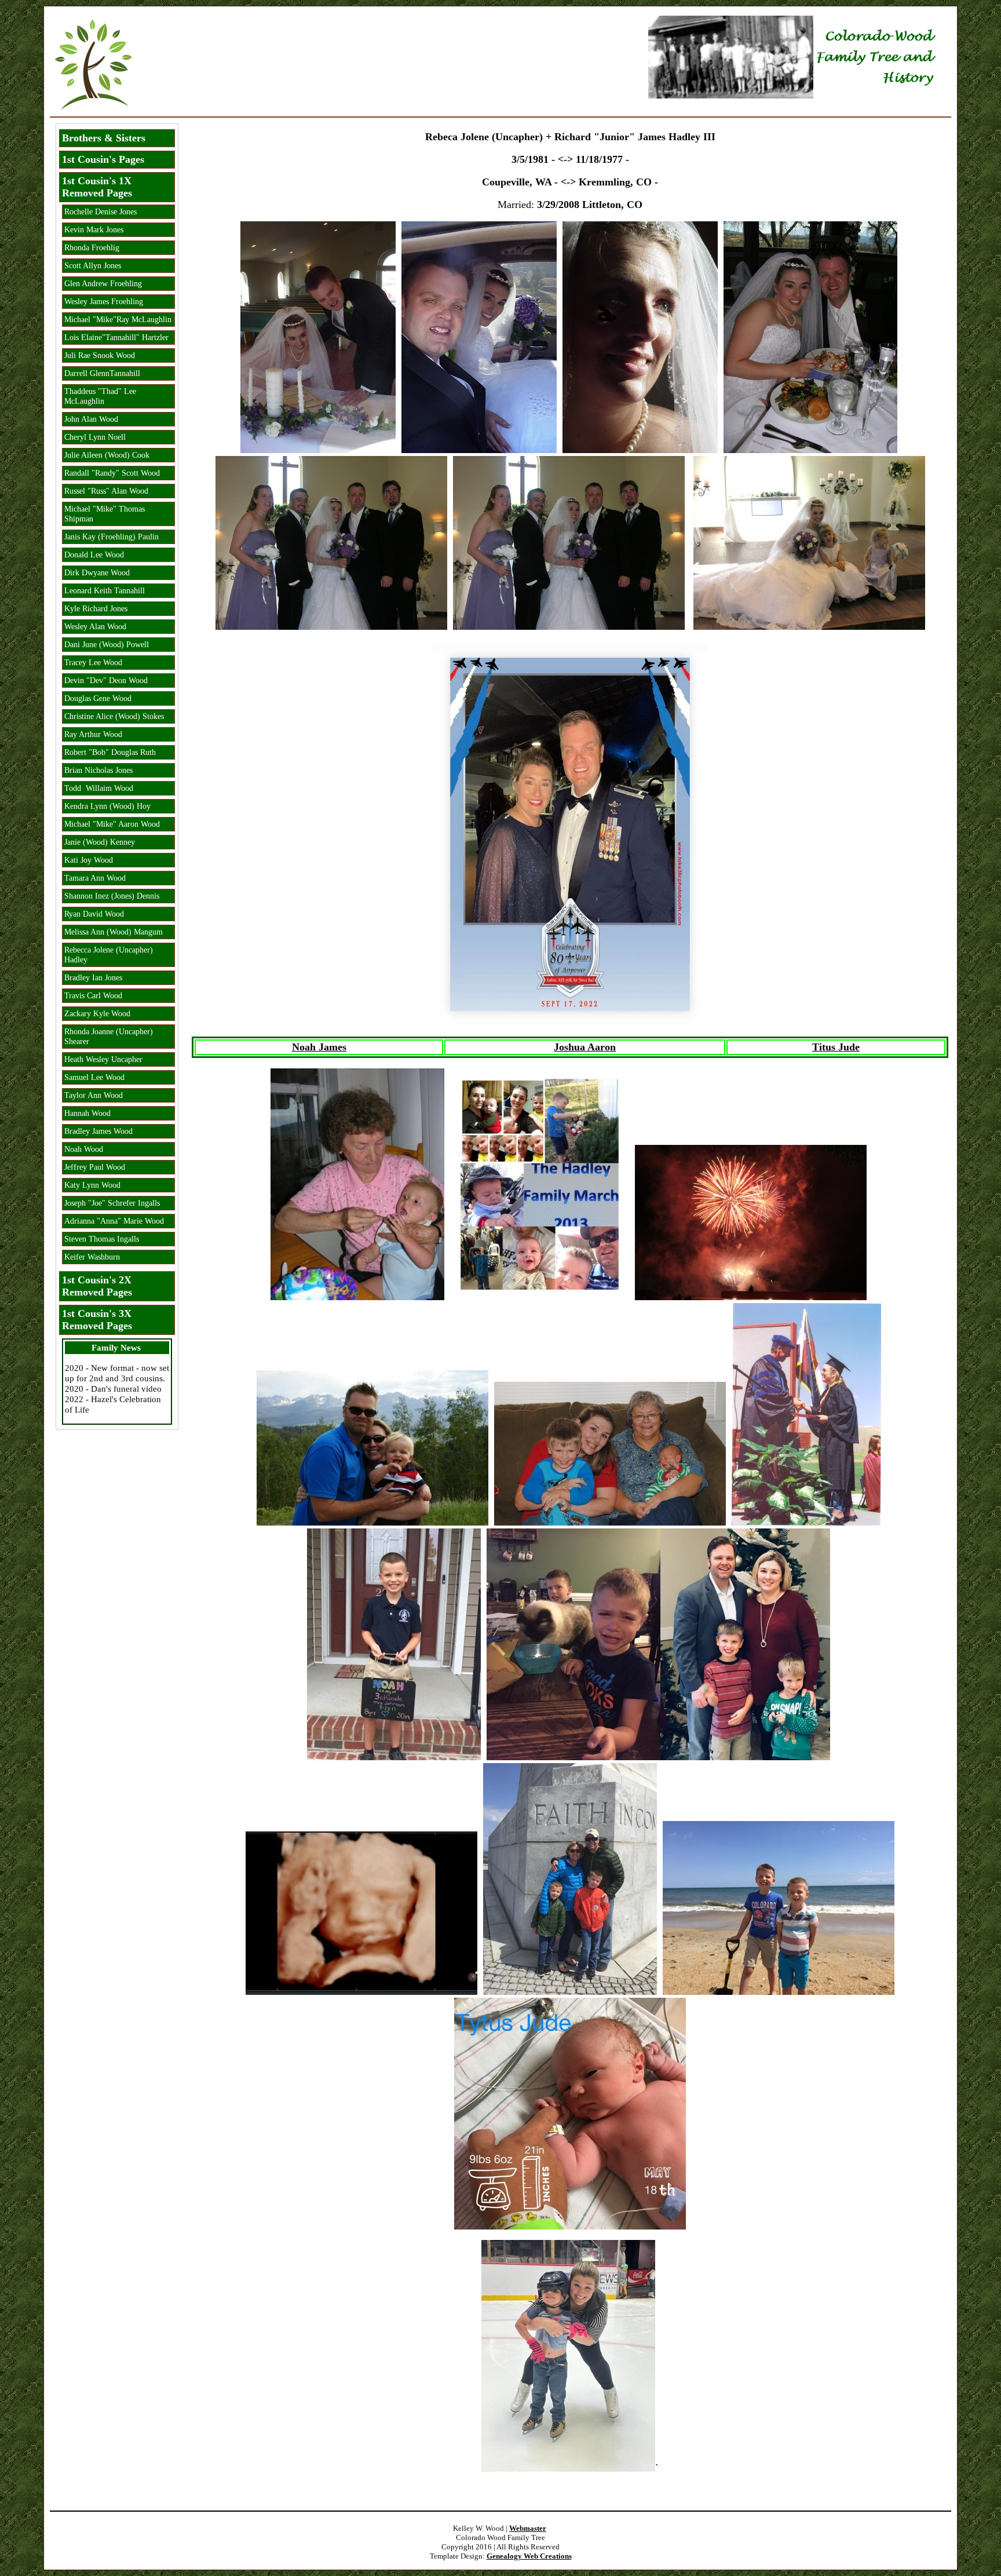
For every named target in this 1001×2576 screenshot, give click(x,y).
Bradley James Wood (98, 1131)
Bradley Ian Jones (93, 977)
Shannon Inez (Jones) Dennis (112, 896)
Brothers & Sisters (104, 138)
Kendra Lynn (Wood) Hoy (107, 806)
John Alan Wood (91, 419)
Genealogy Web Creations (529, 2556)
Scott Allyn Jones (93, 265)
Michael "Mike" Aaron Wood (112, 824)
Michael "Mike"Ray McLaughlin (118, 319)
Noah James (319, 1047)
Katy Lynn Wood (92, 1185)
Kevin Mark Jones (94, 229)
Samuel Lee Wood (94, 1077)
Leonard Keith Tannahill (105, 590)
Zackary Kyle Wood (97, 1013)
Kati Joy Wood (89, 860)
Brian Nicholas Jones (98, 770)
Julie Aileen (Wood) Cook (107, 455)
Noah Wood (84, 1149)
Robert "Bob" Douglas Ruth (110, 752)
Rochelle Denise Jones (101, 211)
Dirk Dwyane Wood (97, 572)
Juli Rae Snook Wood (100, 355)
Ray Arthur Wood (93, 734)
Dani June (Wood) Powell (107, 644)
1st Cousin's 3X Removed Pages (97, 1320)
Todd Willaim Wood (99, 788)
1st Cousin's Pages (103, 159)
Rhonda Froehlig (92, 247)
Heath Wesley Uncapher (103, 1059)
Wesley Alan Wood (95, 626)
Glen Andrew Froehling (103, 283)
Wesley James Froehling (104, 301)
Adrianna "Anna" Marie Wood (114, 1221)
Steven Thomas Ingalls (102, 1239)
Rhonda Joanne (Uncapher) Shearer (109, 1036)
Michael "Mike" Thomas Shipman (105, 514)
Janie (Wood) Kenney (100, 842)
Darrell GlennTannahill (102, 373)
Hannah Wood (87, 1113)
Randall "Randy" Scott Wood (112, 473)
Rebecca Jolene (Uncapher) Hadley (109, 955)
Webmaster (528, 2528)
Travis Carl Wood (93, 995)
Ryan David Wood (94, 914)
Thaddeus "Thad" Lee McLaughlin (100, 396)
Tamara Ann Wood (95, 878)
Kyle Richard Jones (96, 608)
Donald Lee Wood (94, 554)
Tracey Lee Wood (93, 662)
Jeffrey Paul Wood (95, 1167)
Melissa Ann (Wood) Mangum (114, 932)
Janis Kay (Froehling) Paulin (112, 537)
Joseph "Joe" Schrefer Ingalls (112, 1203)
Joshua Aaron (585, 1047)
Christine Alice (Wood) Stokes (114, 716)
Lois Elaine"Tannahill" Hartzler (116, 337)
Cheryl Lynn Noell (95, 437)
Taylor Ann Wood (94, 1095)
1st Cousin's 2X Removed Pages (97, 1286)
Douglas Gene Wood (98, 698)
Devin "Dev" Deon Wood (106, 680)
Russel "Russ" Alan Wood (106, 491)
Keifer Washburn (92, 1257)
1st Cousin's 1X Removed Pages (97, 187)
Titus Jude (836, 1047)
